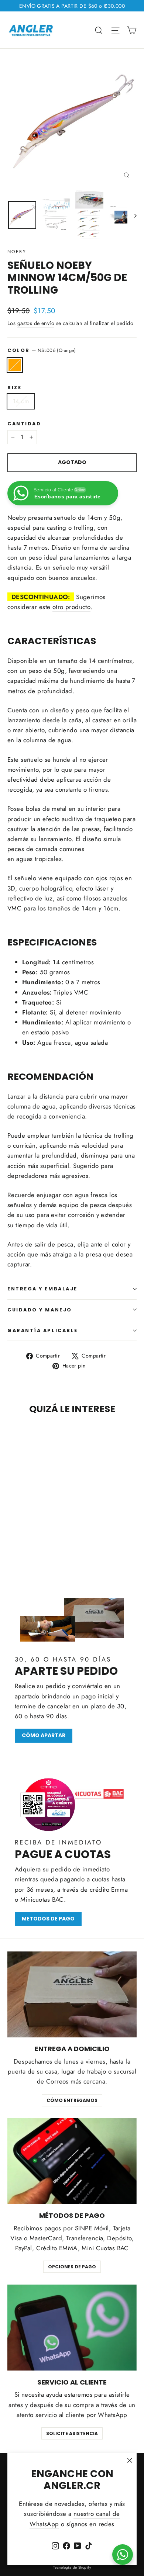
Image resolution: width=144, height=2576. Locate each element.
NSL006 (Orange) (15, 365)
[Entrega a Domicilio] (72, 1994)
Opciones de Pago (72, 2267)
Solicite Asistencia (72, 2433)
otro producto (72, 607)
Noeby (17, 252)
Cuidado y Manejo (40, 1310)
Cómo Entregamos (72, 2100)
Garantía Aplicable (43, 1330)
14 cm (21, 401)
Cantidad (24, 424)
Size (14, 388)
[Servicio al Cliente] (72, 2328)
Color (42, 350)
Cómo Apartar (44, 1735)
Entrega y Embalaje (42, 1289)
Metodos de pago (48, 1919)
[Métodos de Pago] (72, 2161)
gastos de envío (36, 323)
